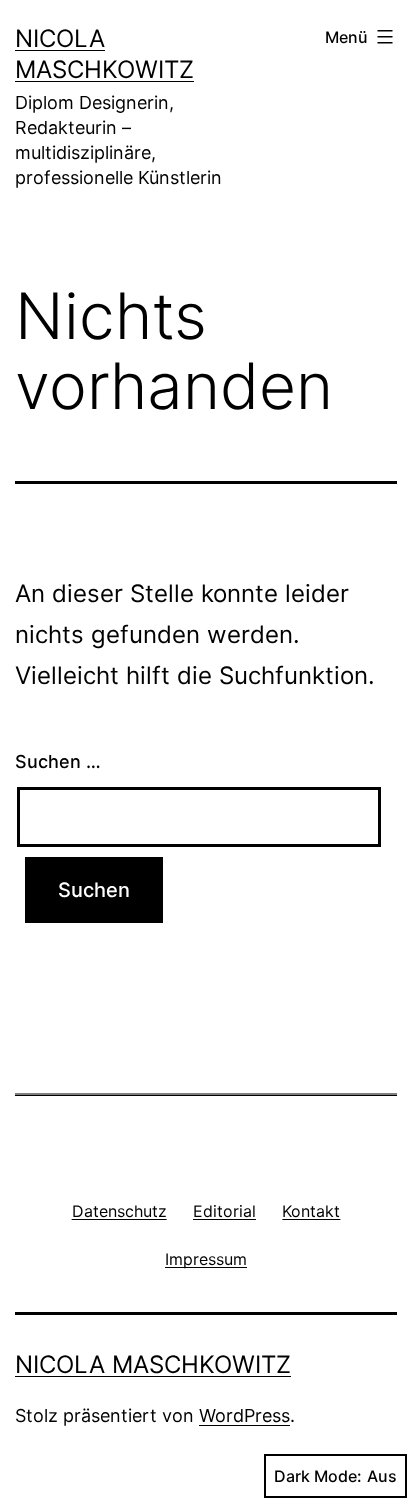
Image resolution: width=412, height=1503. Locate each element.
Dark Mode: (318, 1476)
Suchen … (58, 761)
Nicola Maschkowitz (153, 1364)
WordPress (244, 1415)
